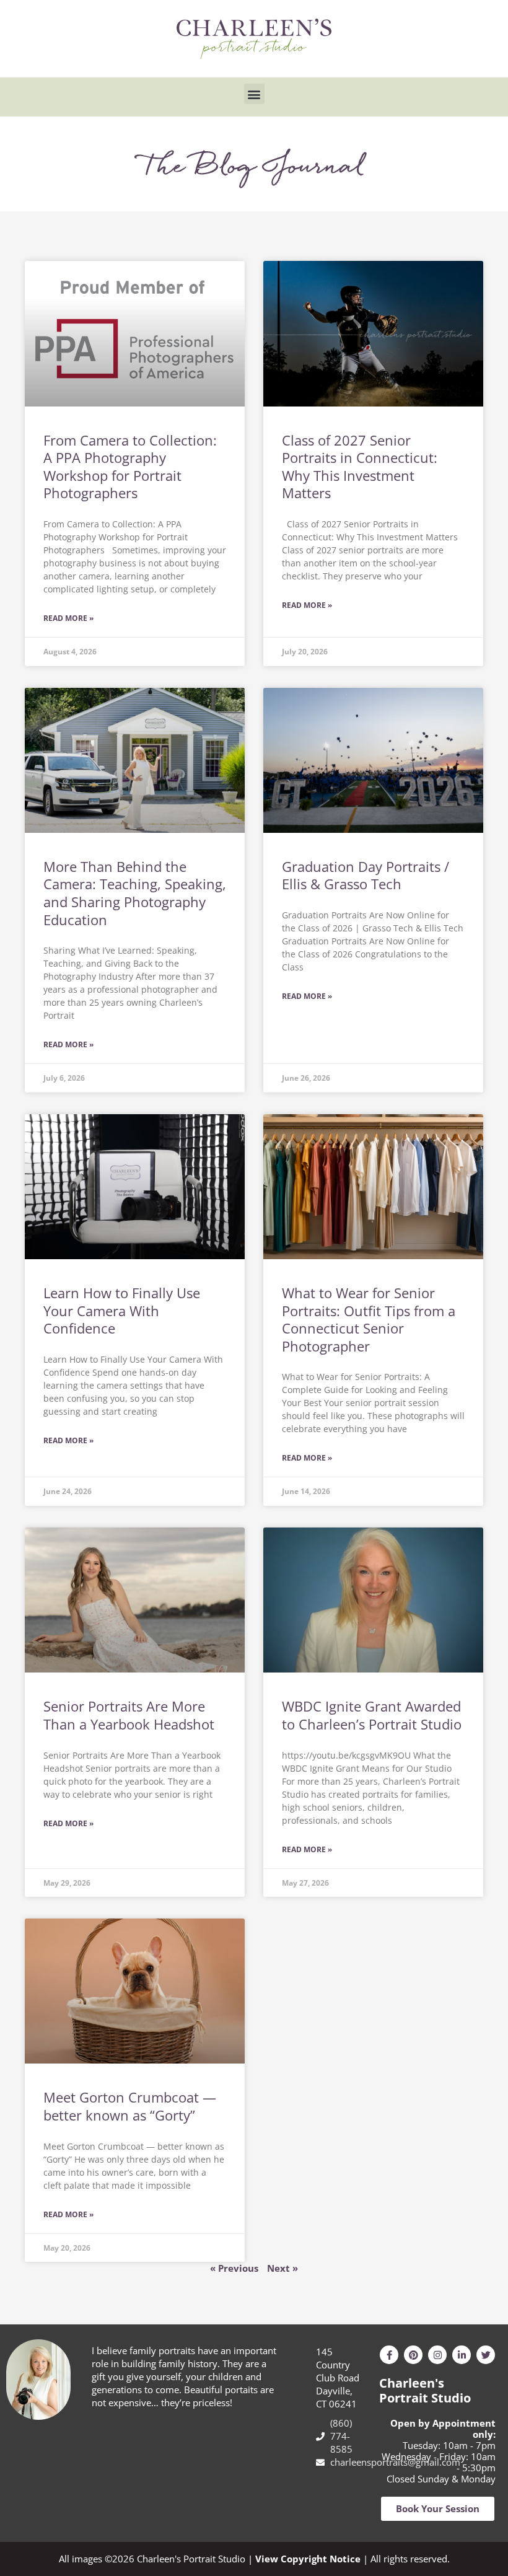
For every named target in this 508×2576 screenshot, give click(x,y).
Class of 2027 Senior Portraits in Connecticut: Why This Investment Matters (360, 467)
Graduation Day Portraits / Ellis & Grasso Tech (366, 875)
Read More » (68, 618)
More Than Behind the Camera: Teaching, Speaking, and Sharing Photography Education (135, 893)
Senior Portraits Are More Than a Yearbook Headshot (129, 1715)
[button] (254, 94)
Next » (282, 2268)
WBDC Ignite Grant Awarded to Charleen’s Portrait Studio (372, 1715)
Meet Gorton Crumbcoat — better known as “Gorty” (130, 2106)
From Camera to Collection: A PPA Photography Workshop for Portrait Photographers (130, 467)
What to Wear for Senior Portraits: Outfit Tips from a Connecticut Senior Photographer (369, 1319)
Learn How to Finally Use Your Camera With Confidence (122, 1310)
